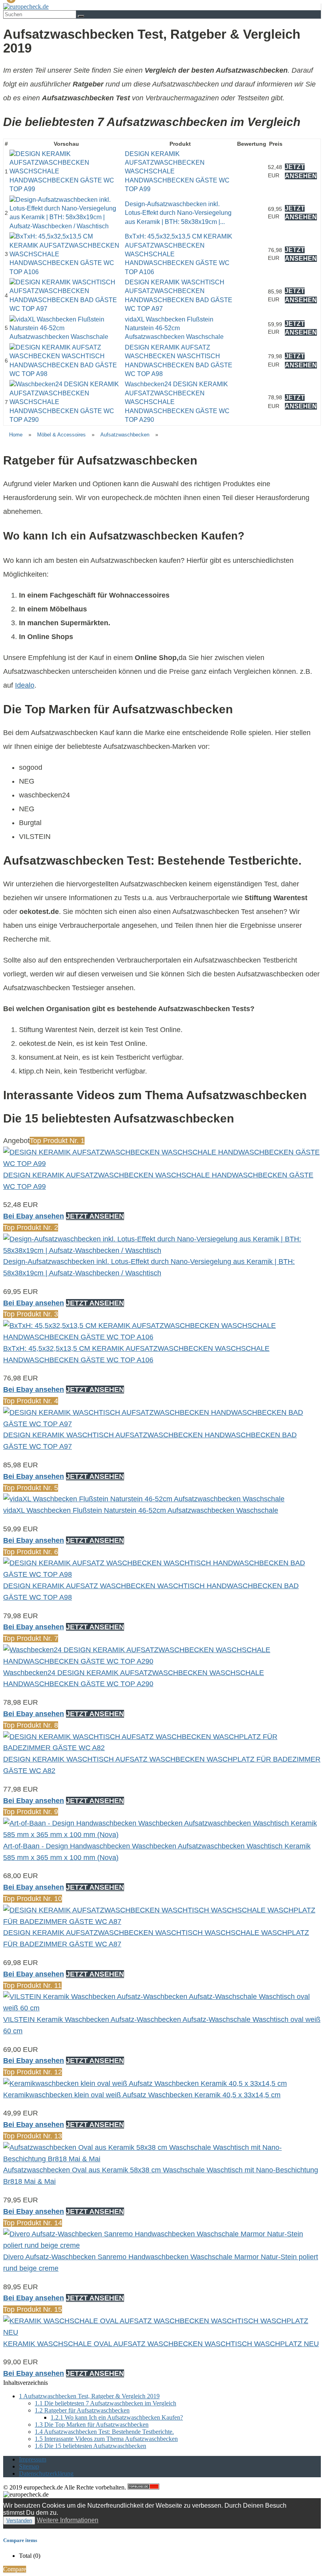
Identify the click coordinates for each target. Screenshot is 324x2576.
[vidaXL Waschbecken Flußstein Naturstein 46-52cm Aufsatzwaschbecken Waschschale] (66, 337)
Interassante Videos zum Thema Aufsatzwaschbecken (106, 2439)
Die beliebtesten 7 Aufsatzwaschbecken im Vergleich (105, 2403)
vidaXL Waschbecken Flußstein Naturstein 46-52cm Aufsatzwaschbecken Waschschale (174, 328)
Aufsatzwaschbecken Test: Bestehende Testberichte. (104, 2432)
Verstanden (19, 2521)
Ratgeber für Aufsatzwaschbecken (82, 2410)
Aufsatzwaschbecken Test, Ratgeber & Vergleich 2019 (89, 2396)
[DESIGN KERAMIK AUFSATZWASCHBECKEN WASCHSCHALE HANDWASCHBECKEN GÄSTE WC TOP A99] (66, 189)
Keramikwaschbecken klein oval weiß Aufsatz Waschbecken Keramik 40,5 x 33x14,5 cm (142, 2095)
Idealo (25, 685)
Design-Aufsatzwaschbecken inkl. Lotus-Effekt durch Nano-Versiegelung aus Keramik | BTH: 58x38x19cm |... (178, 213)
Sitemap (29, 2466)
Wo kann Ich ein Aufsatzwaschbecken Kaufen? (117, 2417)
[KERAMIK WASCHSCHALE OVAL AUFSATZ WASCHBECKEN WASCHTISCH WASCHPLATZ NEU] (162, 2332)
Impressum (33, 2459)
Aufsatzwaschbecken (125, 435)
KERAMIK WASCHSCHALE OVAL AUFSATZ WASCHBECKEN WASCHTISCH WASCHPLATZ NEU (161, 2344)
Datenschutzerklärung (46, 2474)
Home (16, 435)
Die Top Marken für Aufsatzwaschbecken (92, 2425)
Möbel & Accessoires (61, 435)
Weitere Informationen (68, 2520)
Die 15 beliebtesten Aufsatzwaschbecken (90, 2446)
